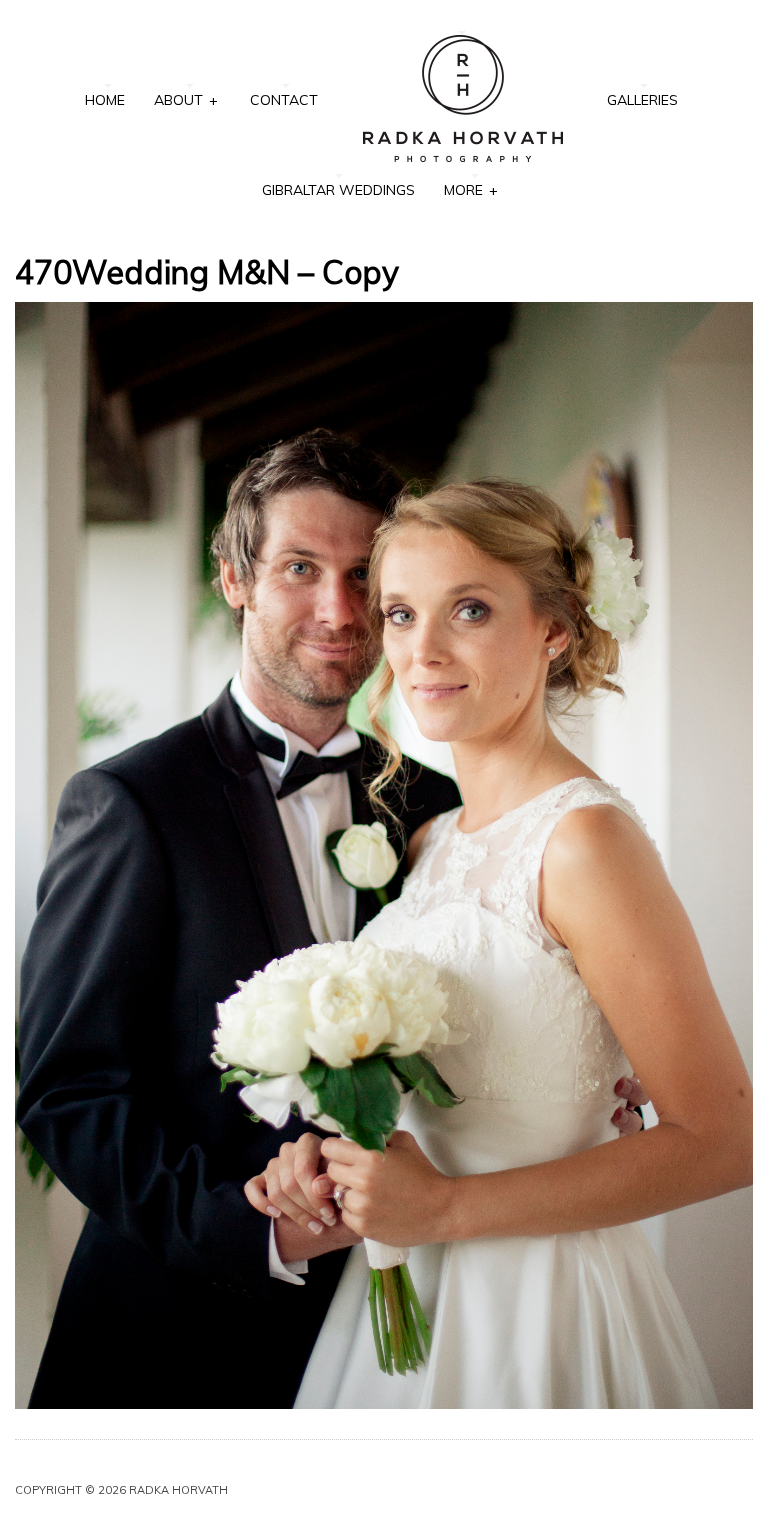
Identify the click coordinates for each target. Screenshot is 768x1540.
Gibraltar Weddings (338, 190)
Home (105, 100)
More (470, 190)
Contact (284, 100)
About (185, 100)
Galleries (642, 100)
